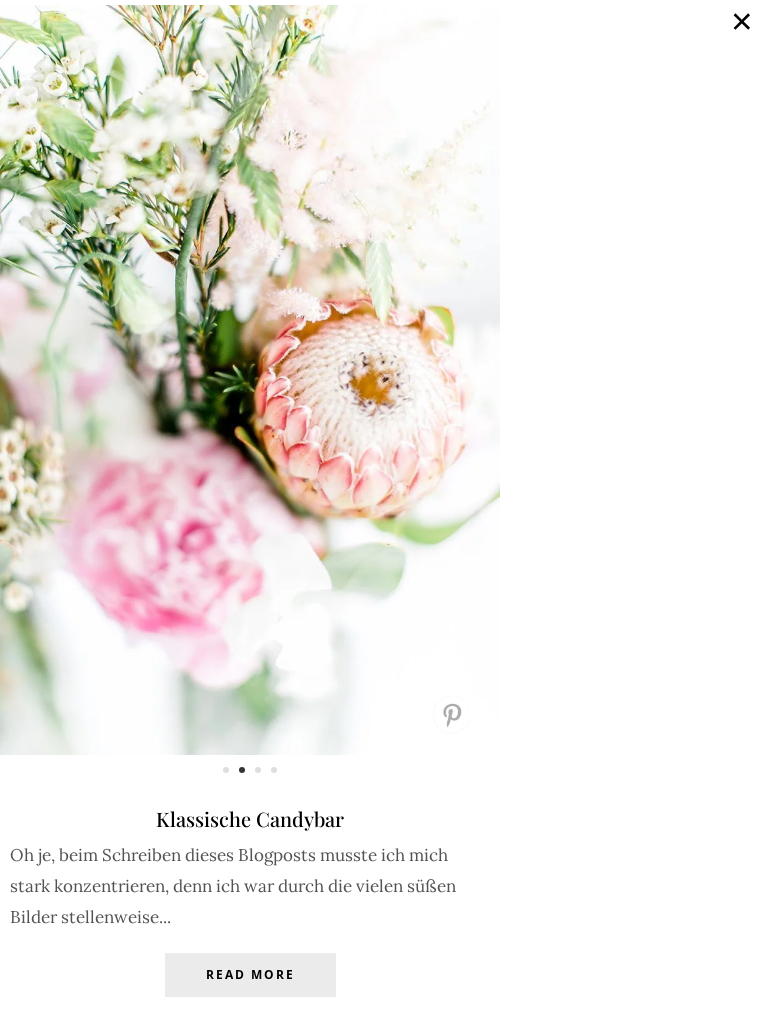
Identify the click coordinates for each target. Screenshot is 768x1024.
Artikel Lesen (250, 990)
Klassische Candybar (250, 818)
